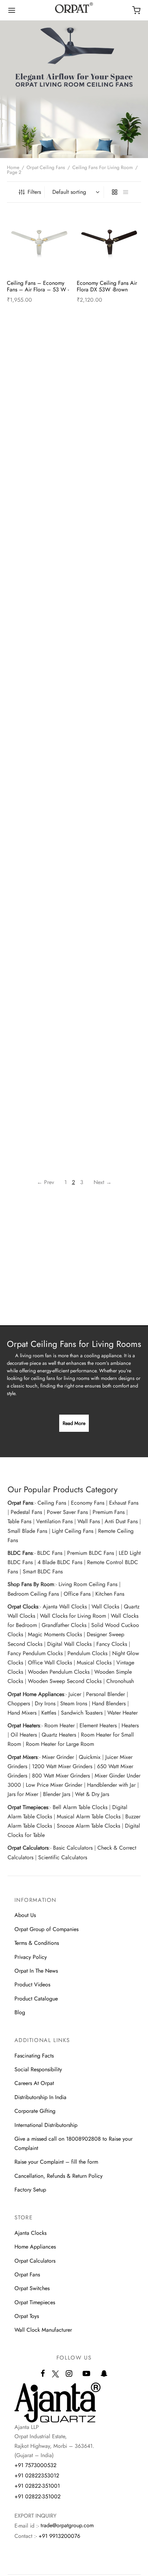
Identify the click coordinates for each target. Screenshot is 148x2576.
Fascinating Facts (34, 2056)
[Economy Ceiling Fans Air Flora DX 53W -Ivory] (39, 364)
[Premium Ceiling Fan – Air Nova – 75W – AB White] (39, 993)
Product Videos (32, 1984)
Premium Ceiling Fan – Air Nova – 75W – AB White (39, 1037)
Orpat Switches (32, 2288)
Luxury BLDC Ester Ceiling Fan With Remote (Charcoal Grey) (110, 621)
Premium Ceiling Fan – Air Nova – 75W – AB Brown (109, 933)
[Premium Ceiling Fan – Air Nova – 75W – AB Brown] (109, 888)
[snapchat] (104, 2374)
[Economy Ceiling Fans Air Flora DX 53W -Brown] (109, 242)
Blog (20, 2012)
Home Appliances (35, 2247)
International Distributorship (46, 2125)
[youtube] (86, 2374)
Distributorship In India (40, 2097)
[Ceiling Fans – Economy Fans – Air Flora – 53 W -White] (39, 242)
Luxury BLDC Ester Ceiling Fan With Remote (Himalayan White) (38, 726)
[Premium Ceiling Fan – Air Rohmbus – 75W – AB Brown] (109, 993)
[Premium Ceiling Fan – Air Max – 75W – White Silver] (39, 888)
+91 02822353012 (37, 2475)
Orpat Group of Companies (46, 1929)
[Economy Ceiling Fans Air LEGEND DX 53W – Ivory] (39, 469)
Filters (34, 192)
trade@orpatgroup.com (67, 2525)
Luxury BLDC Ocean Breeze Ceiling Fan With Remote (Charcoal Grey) (109, 726)
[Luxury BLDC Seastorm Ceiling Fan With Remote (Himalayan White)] (109, 783)
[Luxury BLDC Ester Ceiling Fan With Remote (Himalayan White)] (39, 679)
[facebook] (43, 2374)
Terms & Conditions (37, 1943)
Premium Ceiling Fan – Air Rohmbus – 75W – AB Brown (109, 1041)
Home (13, 167)
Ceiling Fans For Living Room (103, 167)
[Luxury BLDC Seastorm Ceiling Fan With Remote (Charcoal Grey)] (39, 783)
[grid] (115, 192)
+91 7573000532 (35, 2465)
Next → (103, 1182)
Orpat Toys (27, 2316)
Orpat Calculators (35, 2261)
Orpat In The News (36, 1971)
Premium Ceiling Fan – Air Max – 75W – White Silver (39, 933)
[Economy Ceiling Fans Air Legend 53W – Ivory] (109, 364)
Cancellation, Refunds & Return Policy (59, 2176)
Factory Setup (30, 2190)
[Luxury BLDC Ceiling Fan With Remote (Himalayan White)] (39, 574)
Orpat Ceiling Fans (46, 167)
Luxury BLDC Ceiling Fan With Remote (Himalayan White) (36, 621)
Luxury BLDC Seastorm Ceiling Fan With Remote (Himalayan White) (107, 831)
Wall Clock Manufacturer (43, 2330)
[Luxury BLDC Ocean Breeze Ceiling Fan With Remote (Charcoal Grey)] (109, 679)
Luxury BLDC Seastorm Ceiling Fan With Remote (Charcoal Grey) (37, 831)
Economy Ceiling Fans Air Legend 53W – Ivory (108, 408)
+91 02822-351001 (37, 2486)
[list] (126, 192)
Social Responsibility (38, 2069)
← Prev (45, 1182)
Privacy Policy (31, 1957)
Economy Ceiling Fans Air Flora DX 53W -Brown (108, 286)
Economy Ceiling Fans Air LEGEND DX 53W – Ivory (38, 513)
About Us (25, 1915)
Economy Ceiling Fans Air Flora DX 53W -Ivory (38, 408)
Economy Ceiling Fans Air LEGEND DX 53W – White (109, 513)
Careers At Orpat (34, 2083)
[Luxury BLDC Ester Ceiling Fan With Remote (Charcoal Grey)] (109, 574)
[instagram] (69, 2374)
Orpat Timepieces (35, 2302)
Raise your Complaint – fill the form (56, 2162)
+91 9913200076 (59, 2536)
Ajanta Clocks (30, 2233)
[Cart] (136, 10)
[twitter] (55, 2378)
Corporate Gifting (35, 2111)
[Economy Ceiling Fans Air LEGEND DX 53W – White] (109, 469)
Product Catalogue (36, 1999)
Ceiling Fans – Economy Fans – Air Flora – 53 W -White (38, 289)
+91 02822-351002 (38, 2496)
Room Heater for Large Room (60, 1744)
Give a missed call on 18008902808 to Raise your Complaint (73, 2143)
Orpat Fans (27, 2274)
